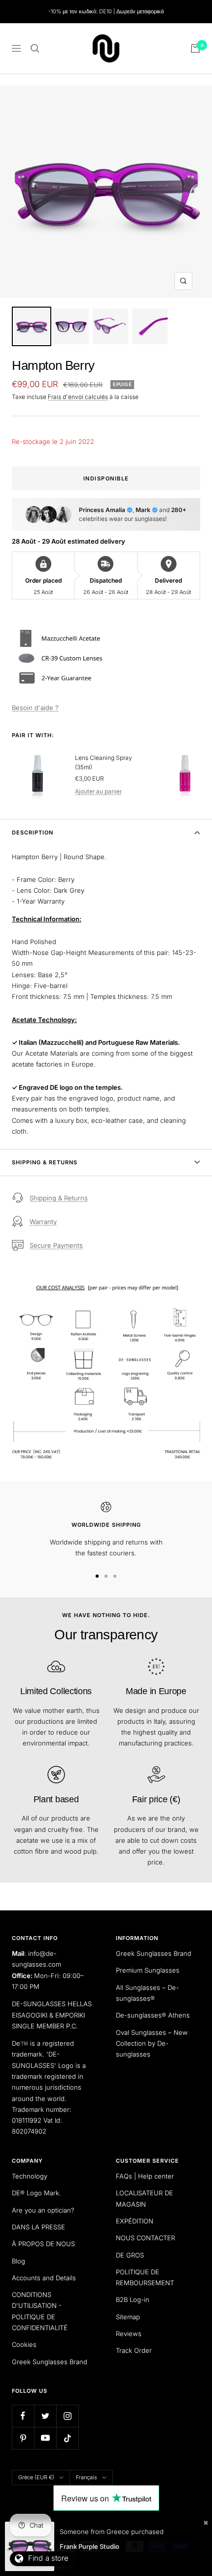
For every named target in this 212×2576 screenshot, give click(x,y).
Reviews (129, 2334)
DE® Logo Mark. (36, 2193)
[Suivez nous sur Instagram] (67, 2416)
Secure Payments (56, 1245)
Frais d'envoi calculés (78, 397)
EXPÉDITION (135, 2221)
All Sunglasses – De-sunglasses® (147, 1993)
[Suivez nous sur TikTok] (67, 2438)
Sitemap (128, 2317)
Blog (18, 2261)
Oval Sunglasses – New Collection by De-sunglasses (152, 2043)
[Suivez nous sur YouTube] (45, 2438)
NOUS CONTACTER (145, 2238)
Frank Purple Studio (89, 2546)
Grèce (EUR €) (36, 2477)
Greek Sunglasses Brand (154, 1953)
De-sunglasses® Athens (153, 2015)
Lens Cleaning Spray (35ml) (104, 762)
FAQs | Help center (145, 2176)
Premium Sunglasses (148, 1970)
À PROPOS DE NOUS (43, 2244)
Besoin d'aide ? (35, 708)
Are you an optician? (43, 2210)
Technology (30, 2176)
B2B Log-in (133, 2299)
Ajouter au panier (98, 791)
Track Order (134, 2350)
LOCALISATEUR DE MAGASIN (144, 2198)
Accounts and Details (44, 2278)
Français (87, 2477)
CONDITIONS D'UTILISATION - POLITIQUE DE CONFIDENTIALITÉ (40, 2311)
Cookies (24, 2344)
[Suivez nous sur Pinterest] (23, 2438)
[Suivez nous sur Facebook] (23, 2416)
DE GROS (130, 2255)
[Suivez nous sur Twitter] (45, 2416)
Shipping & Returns (45, 1162)
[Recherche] (35, 48)
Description (33, 832)
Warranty (43, 1222)
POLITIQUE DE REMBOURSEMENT (145, 2277)
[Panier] (195, 48)
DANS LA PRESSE (38, 2227)
